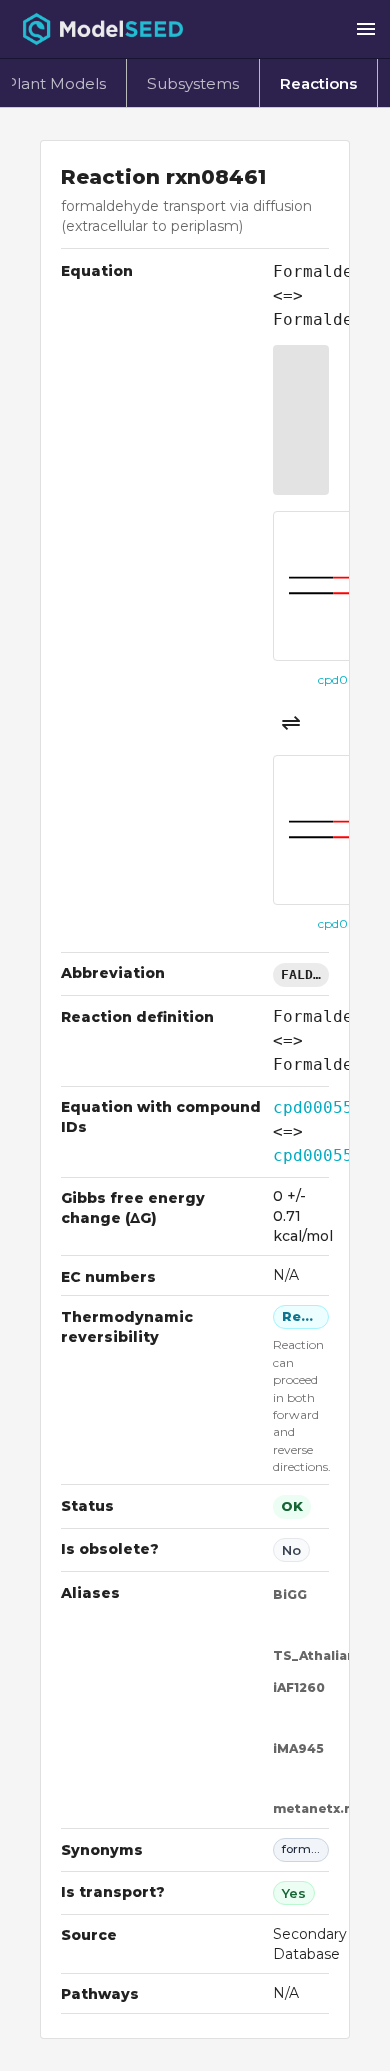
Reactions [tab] (318, 83)
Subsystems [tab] (193, 83)
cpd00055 (313, 1107)
